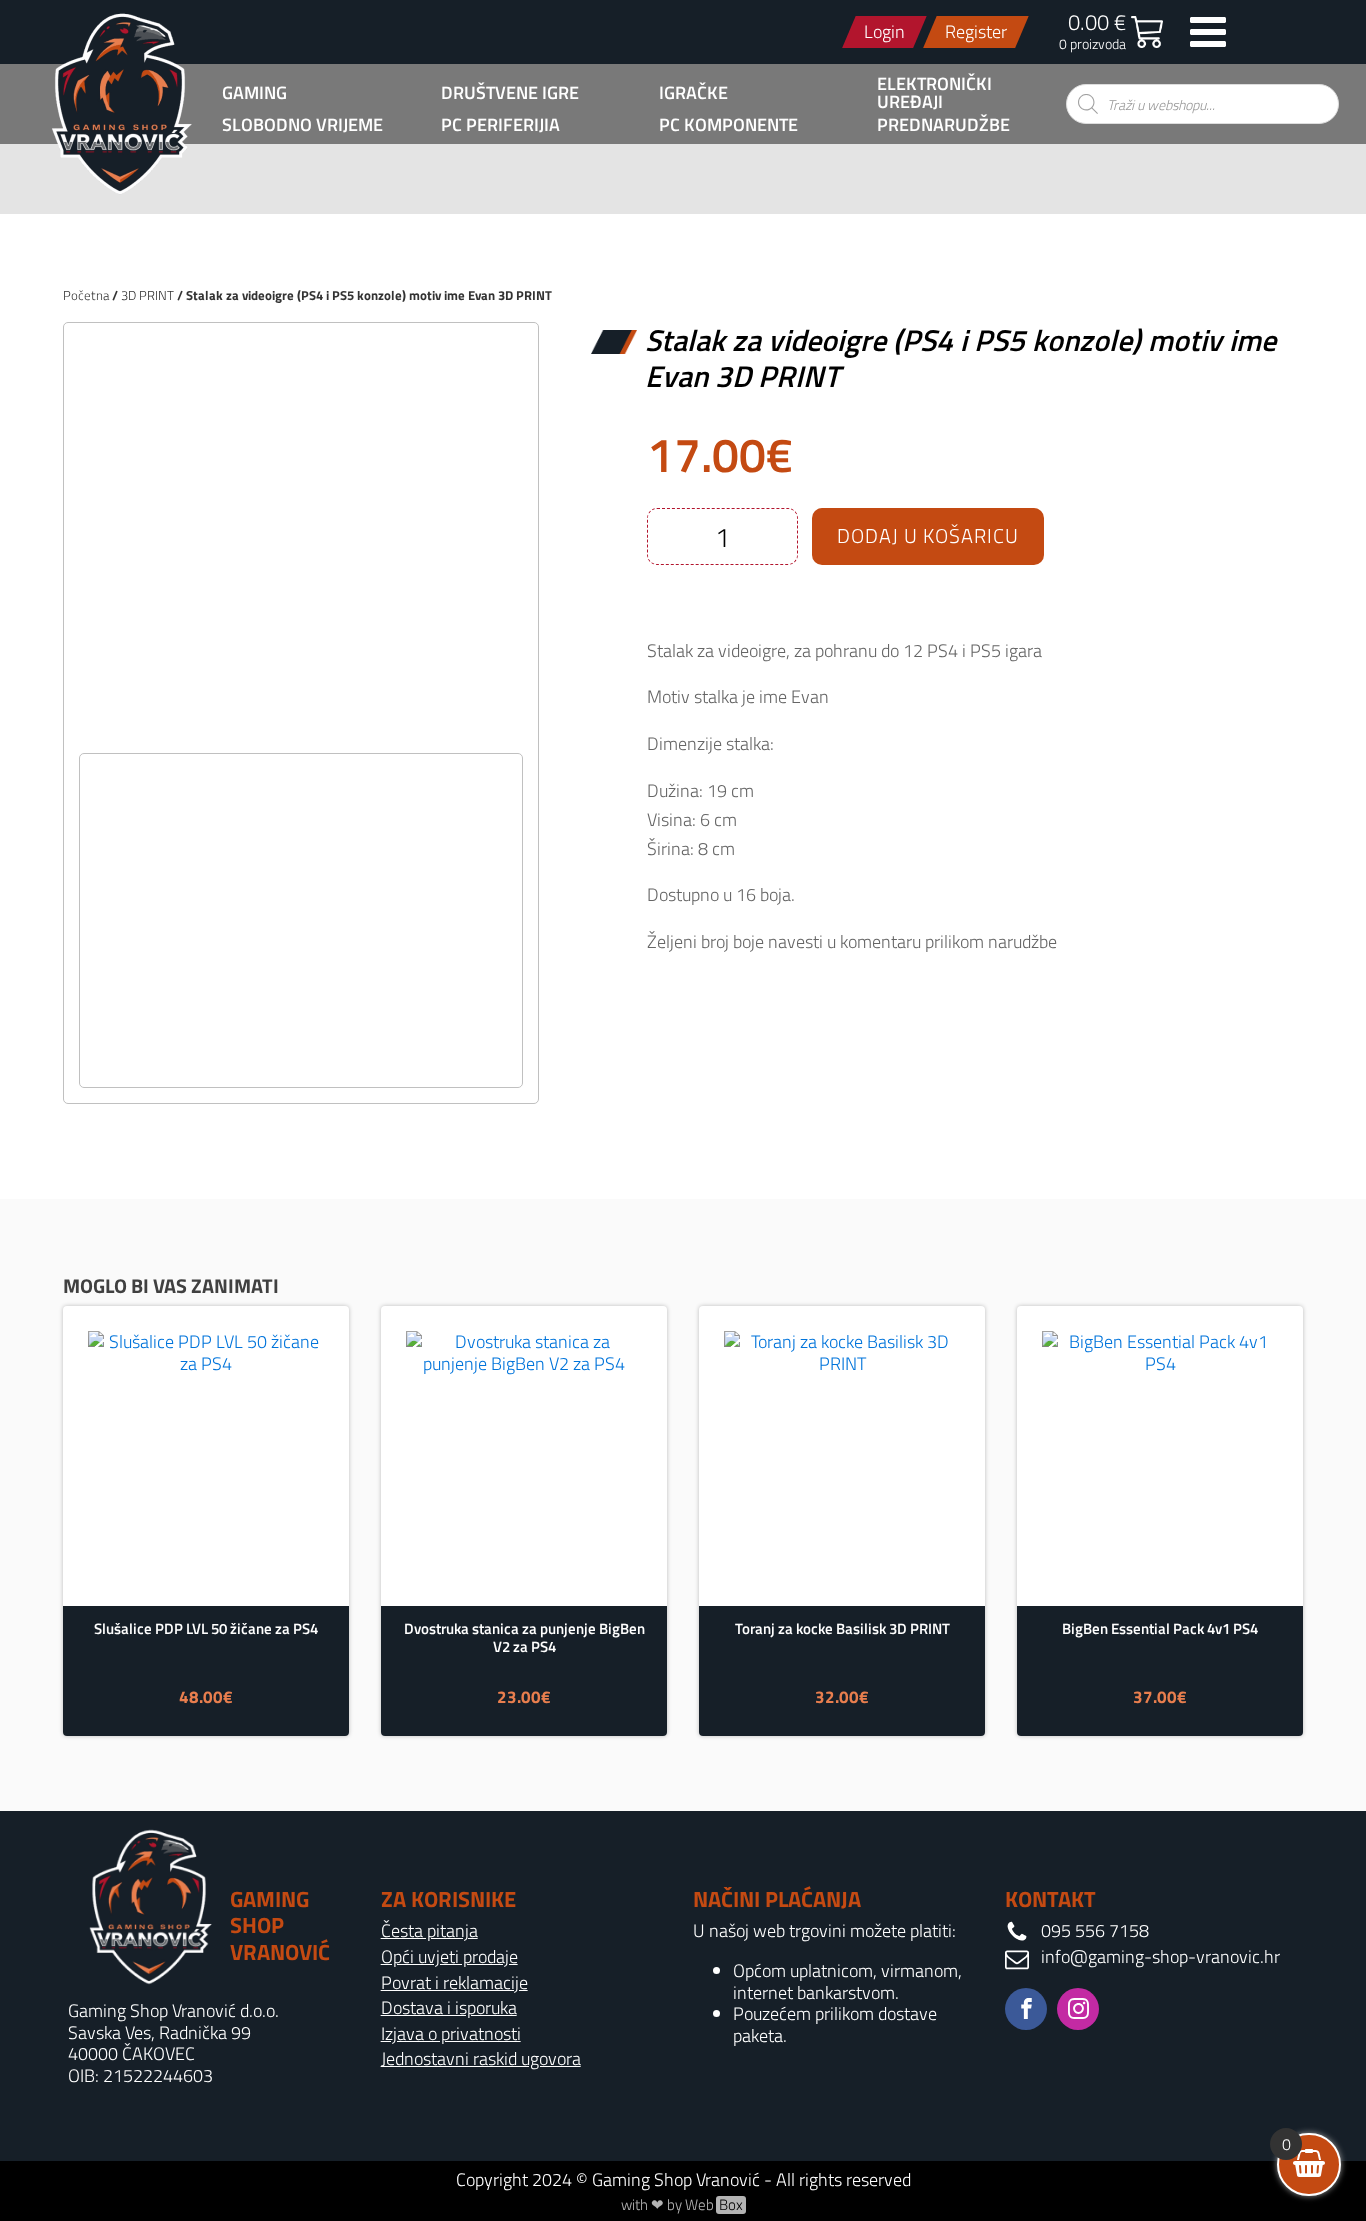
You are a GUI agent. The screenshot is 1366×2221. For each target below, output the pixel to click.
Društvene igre (510, 93)
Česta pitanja (429, 1931)
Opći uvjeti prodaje (449, 1957)
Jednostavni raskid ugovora (481, 2059)
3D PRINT (147, 295)
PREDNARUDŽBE (943, 125)
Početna (86, 295)
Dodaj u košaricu (928, 535)
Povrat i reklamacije (454, 1983)
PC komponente (728, 125)
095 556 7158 (1095, 1931)
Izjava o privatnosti (451, 2034)
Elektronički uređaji (934, 93)
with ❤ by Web (682, 2205)
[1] (301, 731)
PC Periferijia (500, 125)
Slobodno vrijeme (302, 125)
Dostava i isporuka (449, 2008)
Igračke (693, 93)
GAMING (254, 93)
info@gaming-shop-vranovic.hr (1160, 1957)
